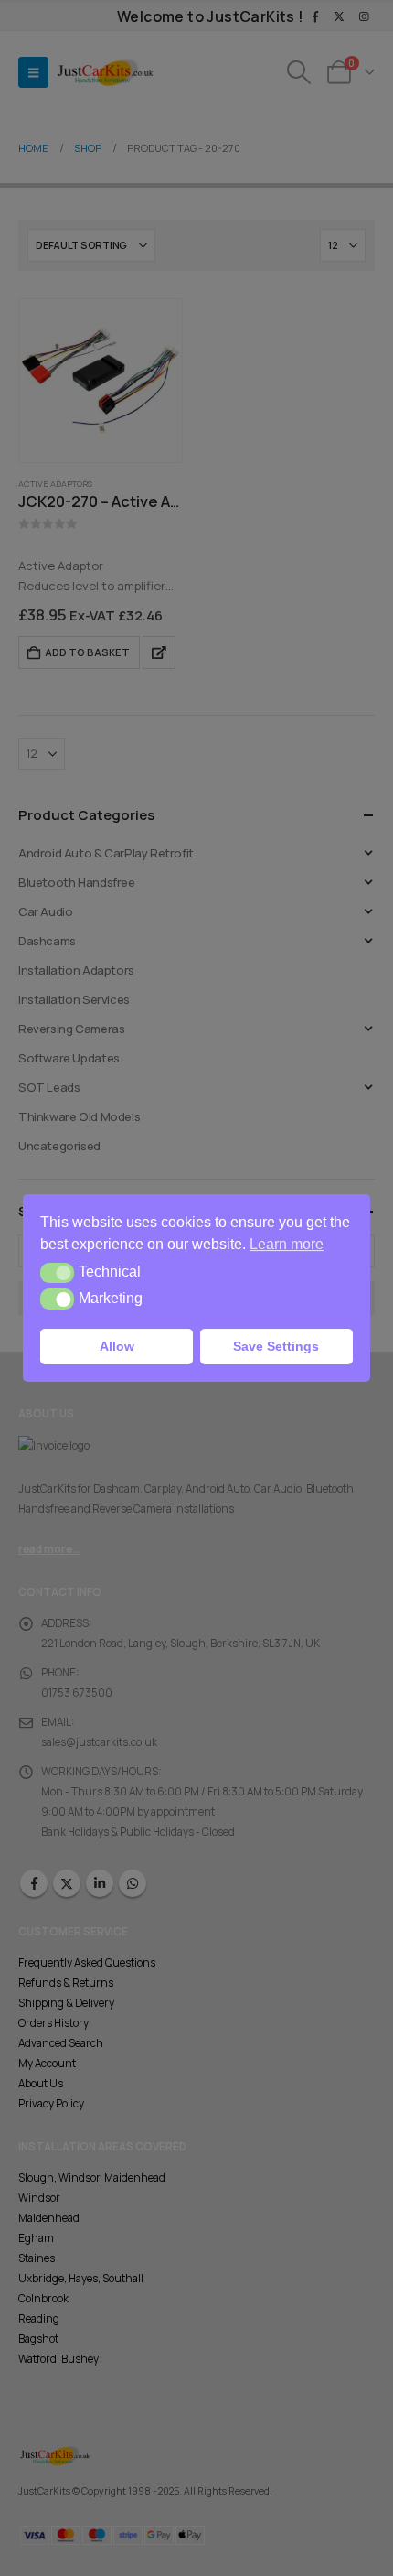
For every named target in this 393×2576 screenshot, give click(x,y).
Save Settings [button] (276, 1346)
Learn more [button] (287, 1244)
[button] (57, 1273)
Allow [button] (117, 1346)
